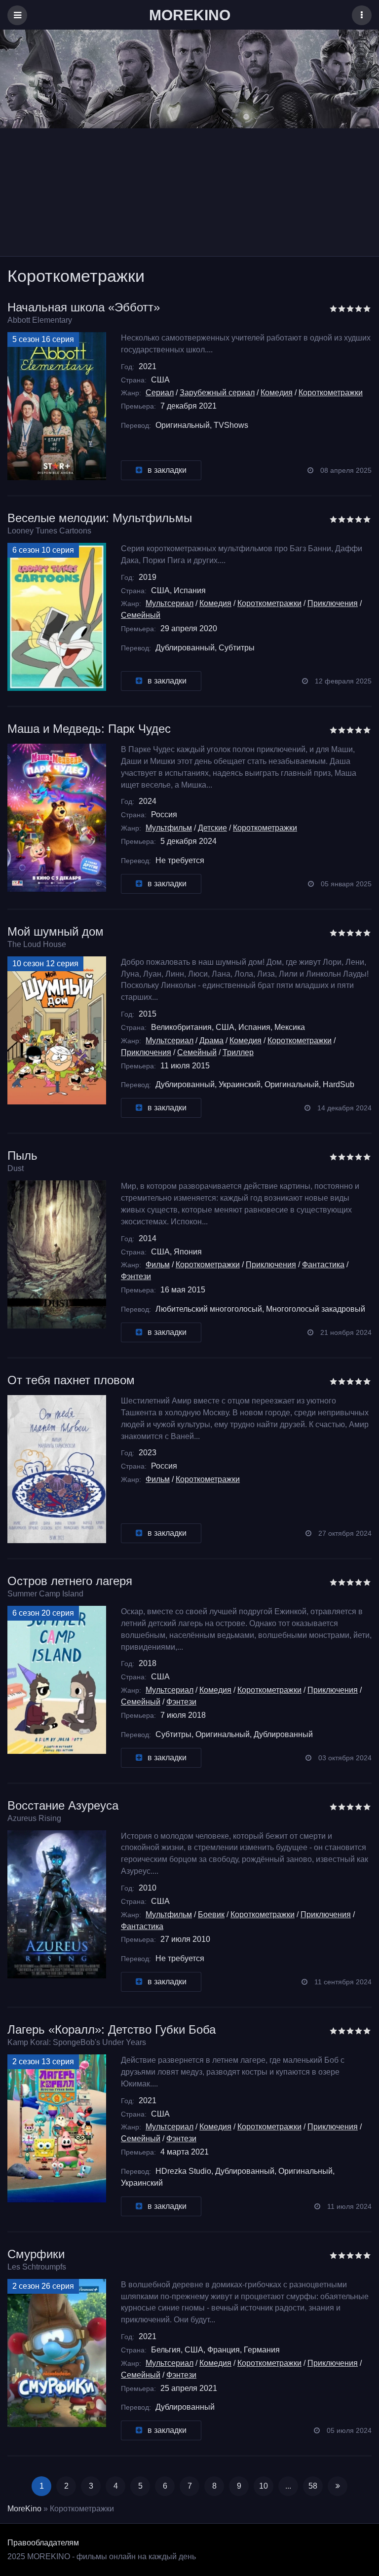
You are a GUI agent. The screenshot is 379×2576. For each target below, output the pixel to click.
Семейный (141, 615)
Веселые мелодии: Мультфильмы (100, 518)
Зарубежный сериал (217, 393)
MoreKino (24, 2509)
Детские (212, 828)
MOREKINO (190, 15)
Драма (211, 1041)
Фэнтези (136, 1276)
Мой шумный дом (56, 931)
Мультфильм (169, 828)
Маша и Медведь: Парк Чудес (89, 729)
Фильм (158, 1265)
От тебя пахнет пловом (71, 1380)
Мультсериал (170, 603)
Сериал (160, 393)
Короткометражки (331, 393)
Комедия (277, 393)
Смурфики (36, 2254)
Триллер (238, 1052)
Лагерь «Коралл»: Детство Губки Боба (112, 2029)
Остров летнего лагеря (70, 1581)
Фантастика (323, 1265)
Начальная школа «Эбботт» (84, 307)
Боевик (211, 1914)
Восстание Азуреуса (63, 1805)
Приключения (333, 603)
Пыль (22, 1155)
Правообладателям (43, 2543)
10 (264, 2486)
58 (313, 2486)
